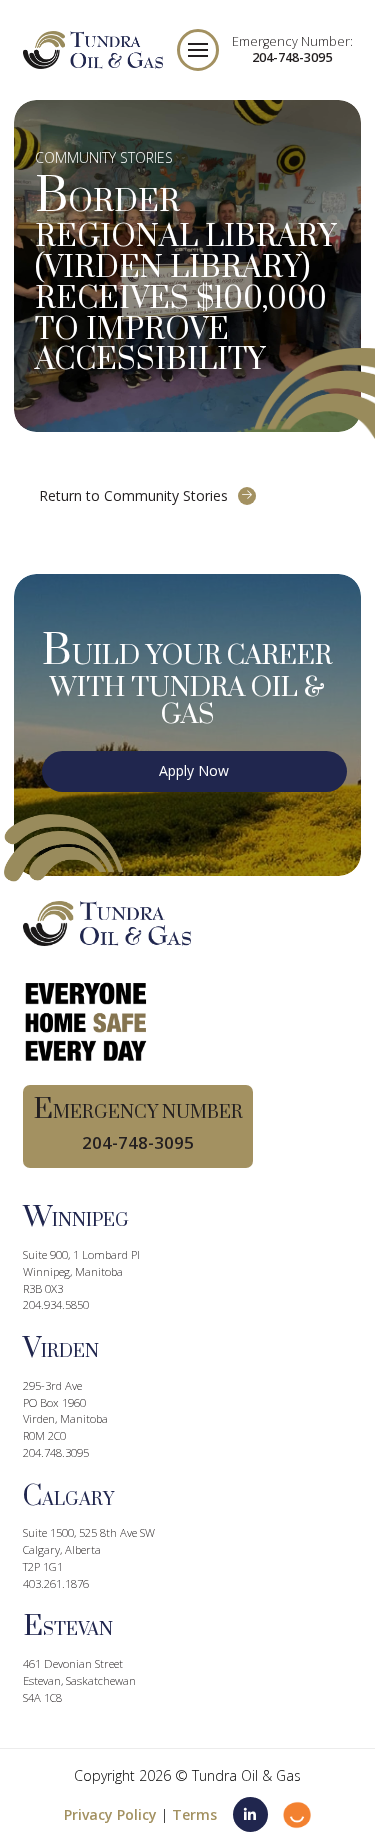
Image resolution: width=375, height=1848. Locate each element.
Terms (194, 1814)
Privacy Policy (110, 1814)
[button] (198, 50)
